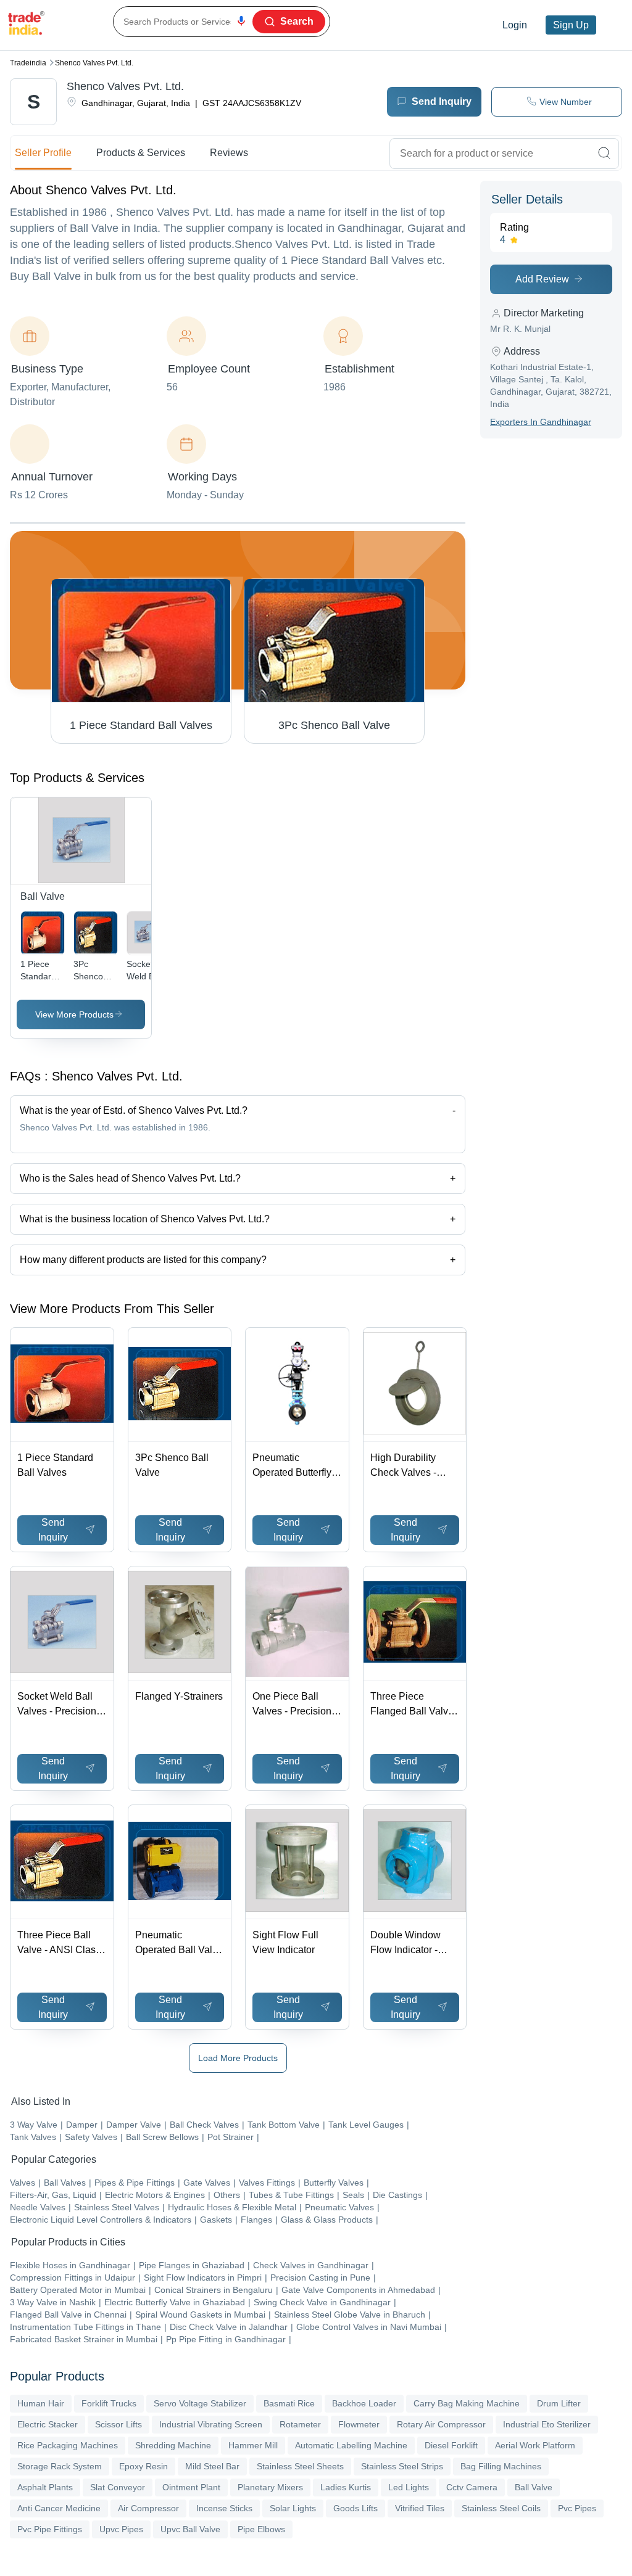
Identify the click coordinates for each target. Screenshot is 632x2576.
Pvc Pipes (577, 2508)
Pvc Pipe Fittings (50, 2529)
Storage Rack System (60, 2466)
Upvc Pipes (121, 2529)
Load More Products (238, 2058)
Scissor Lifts (118, 2424)
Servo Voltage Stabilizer (200, 2403)
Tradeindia (28, 63)
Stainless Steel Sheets (300, 2466)
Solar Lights (293, 2508)
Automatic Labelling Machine (351, 2445)
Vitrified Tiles (420, 2508)
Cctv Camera (472, 2487)
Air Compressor (148, 2508)
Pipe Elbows (261, 2529)
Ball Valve (534, 2487)
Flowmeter (359, 2424)
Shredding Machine (173, 2445)
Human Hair (41, 2403)
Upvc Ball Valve (190, 2529)
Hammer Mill (253, 2445)
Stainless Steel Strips (402, 2466)
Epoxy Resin (143, 2466)
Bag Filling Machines (501, 2466)
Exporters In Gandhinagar (541, 422)
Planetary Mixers (270, 2487)
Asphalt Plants (45, 2487)
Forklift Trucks (109, 2403)
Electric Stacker (48, 2424)
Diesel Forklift (451, 2445)
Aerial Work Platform (535, 2445)
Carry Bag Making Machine (467, 2403)
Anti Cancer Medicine (59, 2508)
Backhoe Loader (364, 2403)
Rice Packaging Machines (68, 2445)
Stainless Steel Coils (501, 2508)
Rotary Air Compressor (441, 2424)
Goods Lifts (355, 2508)
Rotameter (300, 2424)
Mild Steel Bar (212, 2466)
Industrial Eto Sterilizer (547, 2424)
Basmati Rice (289, 2403)
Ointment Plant (191, 2487)
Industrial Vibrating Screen (211, 2424)
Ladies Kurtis (346, 2487)
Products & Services (141, 153)
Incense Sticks (224, 2508)
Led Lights (409, 2487)
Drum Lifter (559, 2403)
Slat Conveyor (118, 2487)
